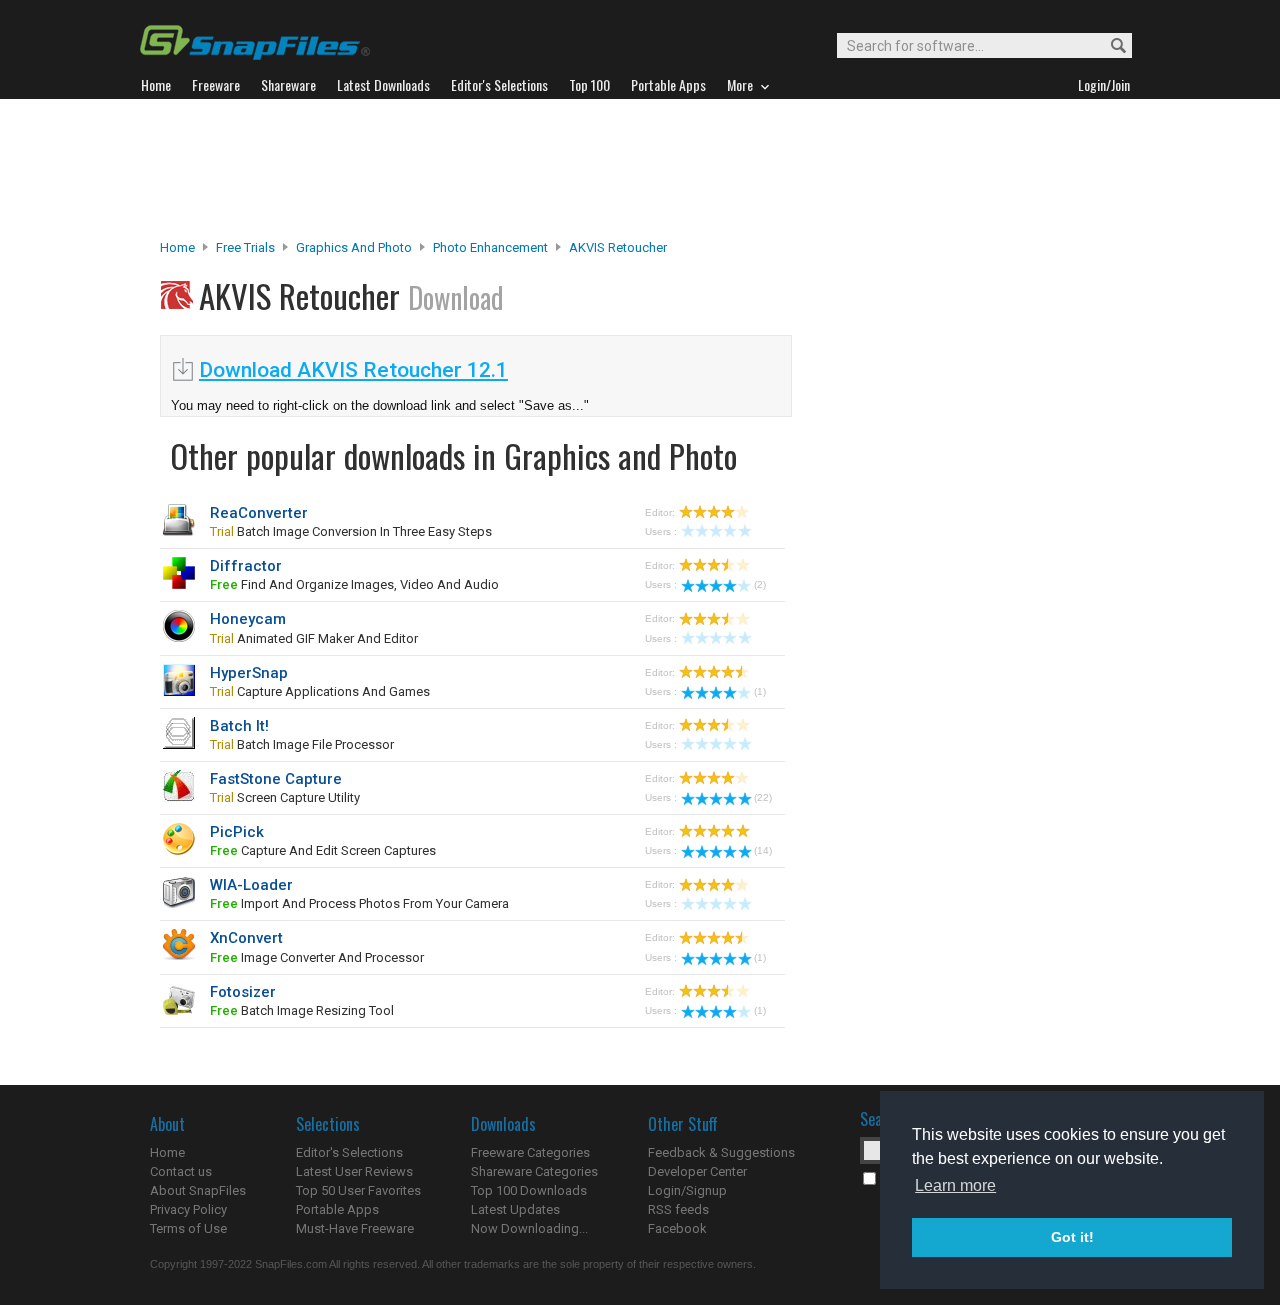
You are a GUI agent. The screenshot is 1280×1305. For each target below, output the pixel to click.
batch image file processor (302, 744)
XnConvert (246, 938)
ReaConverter (259, 513)
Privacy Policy (188, 1209)
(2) (760, 584)
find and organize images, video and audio (354, 584)
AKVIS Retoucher (618, 247)
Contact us (181, 1171)
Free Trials (245, 247)
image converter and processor (317, 957)
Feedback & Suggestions (721, 1152)
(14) (763, 850)
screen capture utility (285, 797)
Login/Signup (687, 1190)
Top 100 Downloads (529, 1190)
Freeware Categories (530, 1152)
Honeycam (248, 619)
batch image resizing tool (302, 1010)
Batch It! (239, 726)
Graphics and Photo (354, 247)
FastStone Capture (276, 779)
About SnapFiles (198, 1190)
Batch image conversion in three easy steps (351, 531)
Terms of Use (188, 1228)
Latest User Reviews (354, 1171)
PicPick (237, 832)
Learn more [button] (955, 1185)
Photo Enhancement (490, 247)
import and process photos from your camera (359, 903)
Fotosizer (243, 992)
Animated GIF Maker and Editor (314, 638)
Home (177, 247)
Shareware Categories (534, 1171)
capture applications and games (320, 691)
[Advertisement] (640, 169)
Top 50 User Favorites (358, 1190)
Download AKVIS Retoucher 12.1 (353, 370)
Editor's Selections (349, 1152)
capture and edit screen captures (323, 850)
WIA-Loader (251, 885)
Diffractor (246, 566)
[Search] (1109, 46)
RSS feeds (678, 1209)
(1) (760, 691)
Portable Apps (337, 1209)
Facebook (677, 1228)
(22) (763, 797)
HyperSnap (249, 673)
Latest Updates (515, 1209)
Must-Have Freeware (355, 1228)
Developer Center (697, 1171)
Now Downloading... (529, 1228)
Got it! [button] (1072, 1237)
